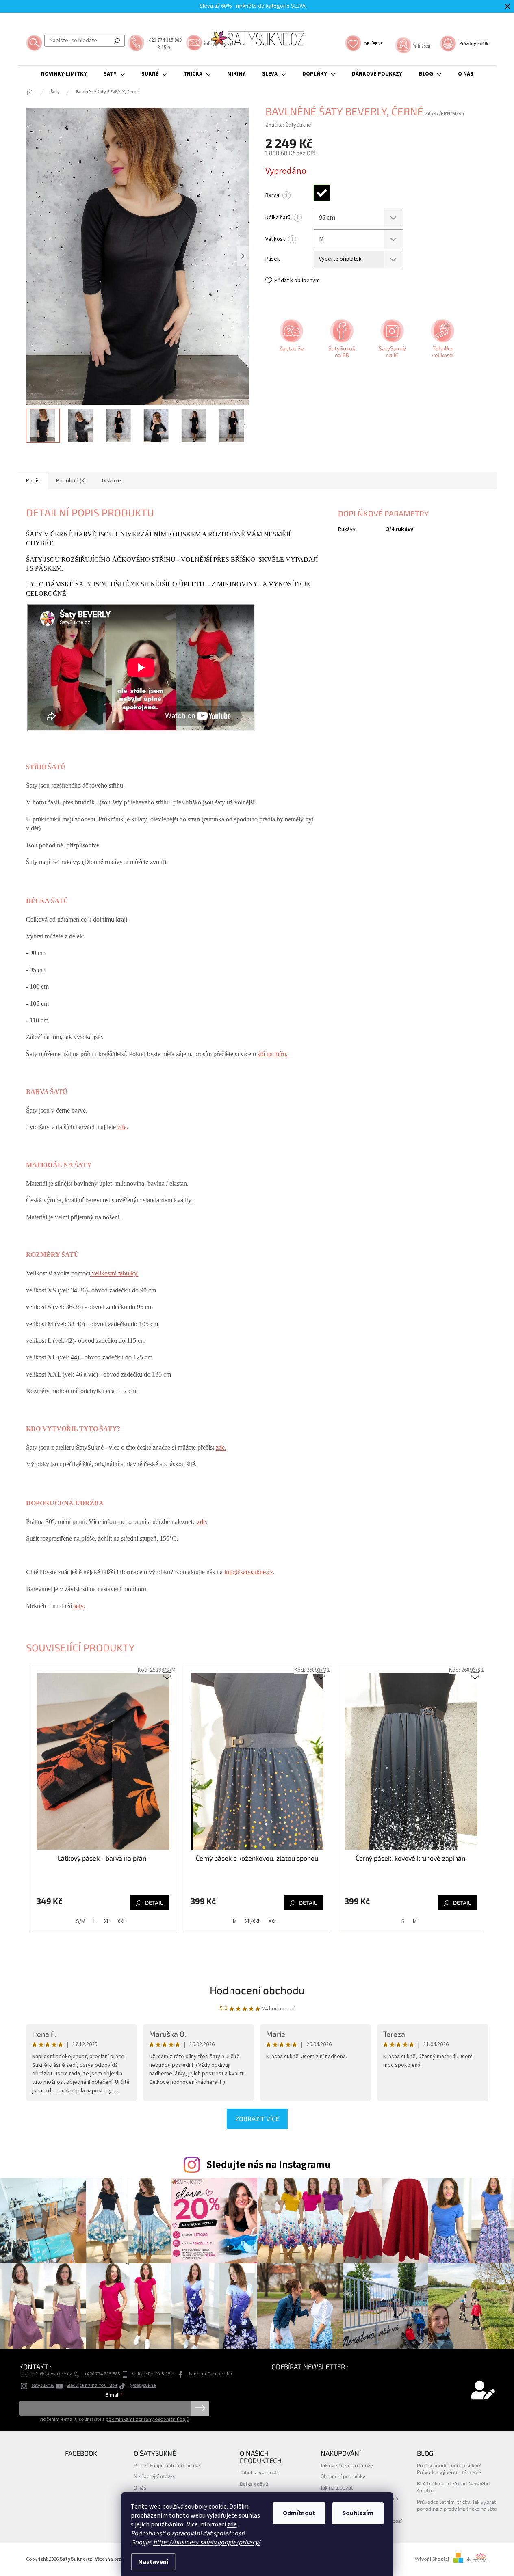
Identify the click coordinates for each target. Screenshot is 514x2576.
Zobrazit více (257, 2119)
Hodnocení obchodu (257, 1990)
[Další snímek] (243, 256)
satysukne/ (43, 2385)
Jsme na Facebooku (210, 2374)
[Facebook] (341, 341)
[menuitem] (64, 74)
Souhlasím (358, 2513)
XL (107, 1921)
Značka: (288, 125)
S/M (81, 1921)
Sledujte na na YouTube (92, 2385)
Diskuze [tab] (112, 481)
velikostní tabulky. (114, 1273)
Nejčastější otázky (155, 2476)
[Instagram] (391, 341)
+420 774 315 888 (102, 2374)
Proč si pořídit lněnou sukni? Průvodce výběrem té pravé (449, 2469)
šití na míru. (273, 1054)
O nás (140, 2487)
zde (232, 2524)
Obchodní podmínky (343, 2476)
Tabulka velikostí (259, 2472)
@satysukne (143, 2385)
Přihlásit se (200, 2408)
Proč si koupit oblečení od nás (167, 2465)
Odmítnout (299, 2513)
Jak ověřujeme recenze (347, 2465)
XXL (121, 1921)
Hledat (117, 41)
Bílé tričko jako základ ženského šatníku (453, 2487)
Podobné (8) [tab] (71, 481)
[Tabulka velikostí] (442, 341)
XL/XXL (253, 1921)
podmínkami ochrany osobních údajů (147, 2419)
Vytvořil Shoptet (432, 2559)
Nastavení (153, 2562)
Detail (154, 1903)
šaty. (79, 1606)
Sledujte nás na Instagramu (268, 2165)
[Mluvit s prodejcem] (291, 341)
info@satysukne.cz (249, 1572)
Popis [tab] (33, 481)
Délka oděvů (254, 2484)
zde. (123, 1127)
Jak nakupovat (337, 2487)
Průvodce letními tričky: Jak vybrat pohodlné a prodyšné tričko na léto (457, 2505)
